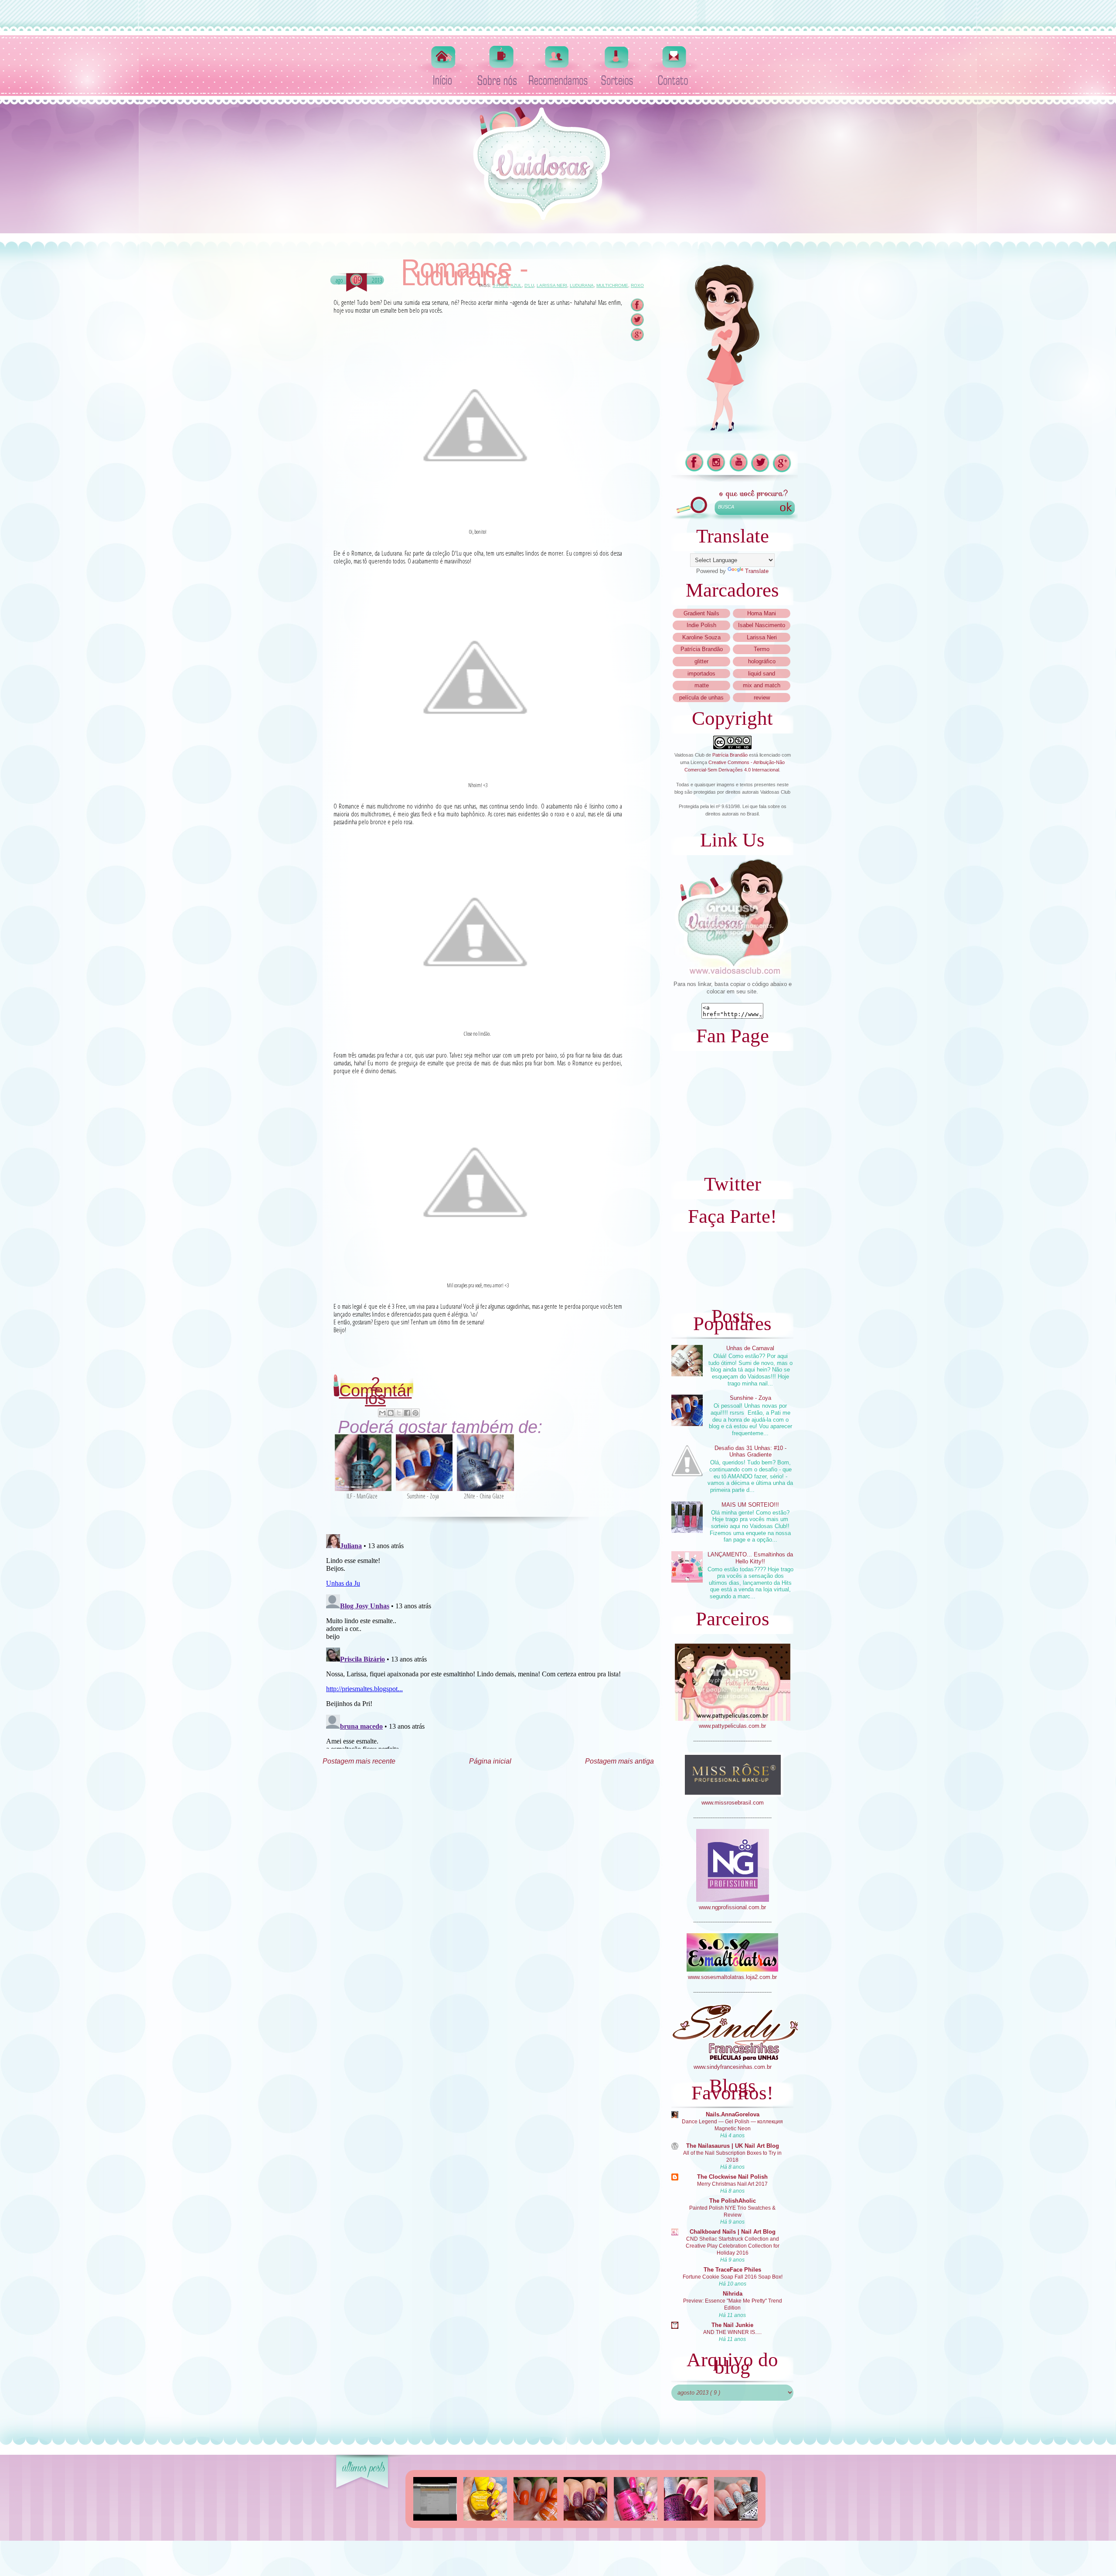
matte (702, 685)
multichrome (612, 285)
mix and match (762, 685)
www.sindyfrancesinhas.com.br (733, 2067)
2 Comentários (376, 1391)
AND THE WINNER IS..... (732, 2332)
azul (516, 285)
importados (701, 674)
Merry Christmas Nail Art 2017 (732, 2184)
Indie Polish (701, 625)
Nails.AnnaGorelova (733, 2114)
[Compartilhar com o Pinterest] (415, 1413)
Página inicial (490, 1761)
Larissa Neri (552, 285)
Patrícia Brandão (702, 649)
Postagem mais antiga (619, 1761)
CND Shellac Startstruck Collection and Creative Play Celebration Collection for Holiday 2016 (733, 2246)
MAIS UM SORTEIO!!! (750, 1505)
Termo (762, 649)
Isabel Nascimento (762, 625)
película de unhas (701, 698)
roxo (637, 285)
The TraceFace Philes (732, 2270)
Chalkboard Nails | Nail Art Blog (733, 2232)
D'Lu (529, 285)
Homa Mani (762, 613)
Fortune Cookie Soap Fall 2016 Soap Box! (733, 2277)
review (762, 698)
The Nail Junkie (732, 2325)
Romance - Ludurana (465, 273)
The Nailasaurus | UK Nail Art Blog (733, 2146)
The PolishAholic (733, 2201)
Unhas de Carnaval (750, 1348)
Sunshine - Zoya (750, 1398)
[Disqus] (488, 1640)
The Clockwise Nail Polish (732, 2177)
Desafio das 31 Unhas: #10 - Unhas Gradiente (750, 1452)
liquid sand (762, 674)
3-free (500, 285)
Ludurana (582, 285)
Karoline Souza (701, 637)
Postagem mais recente (359, 1761)
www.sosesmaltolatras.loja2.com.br (732, 1977)
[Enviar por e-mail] (382, 1413)
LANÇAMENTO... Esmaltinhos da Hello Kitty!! (750, 1558)
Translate (757, 571)
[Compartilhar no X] (399, 1413)
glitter (701, 661)
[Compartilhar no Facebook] (407, 1413)
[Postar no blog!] (391, 1413)
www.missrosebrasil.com (733, 1803)
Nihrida (733, 2294)
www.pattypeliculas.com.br (732, 1726)
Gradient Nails (701, 613)
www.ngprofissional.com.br (732, 1907)
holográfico (762, 661)
